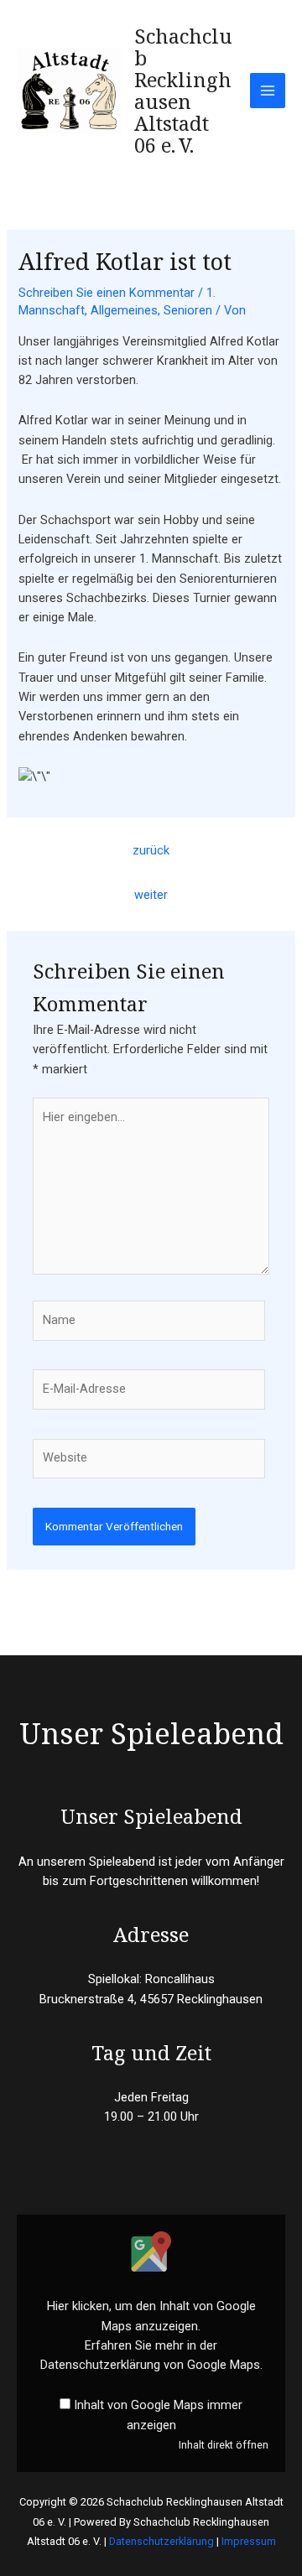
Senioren (188, 310)
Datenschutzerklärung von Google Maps (150, 2365)
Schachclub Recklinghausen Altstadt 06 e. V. (183, 91)
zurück (151, 850)
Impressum (249, 2541)
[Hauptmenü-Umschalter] (268, 91)
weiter (151, 895)
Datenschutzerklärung (161, 2541)
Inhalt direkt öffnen (224, 2445)
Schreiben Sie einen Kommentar (107, 293)
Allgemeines (124, 310)
